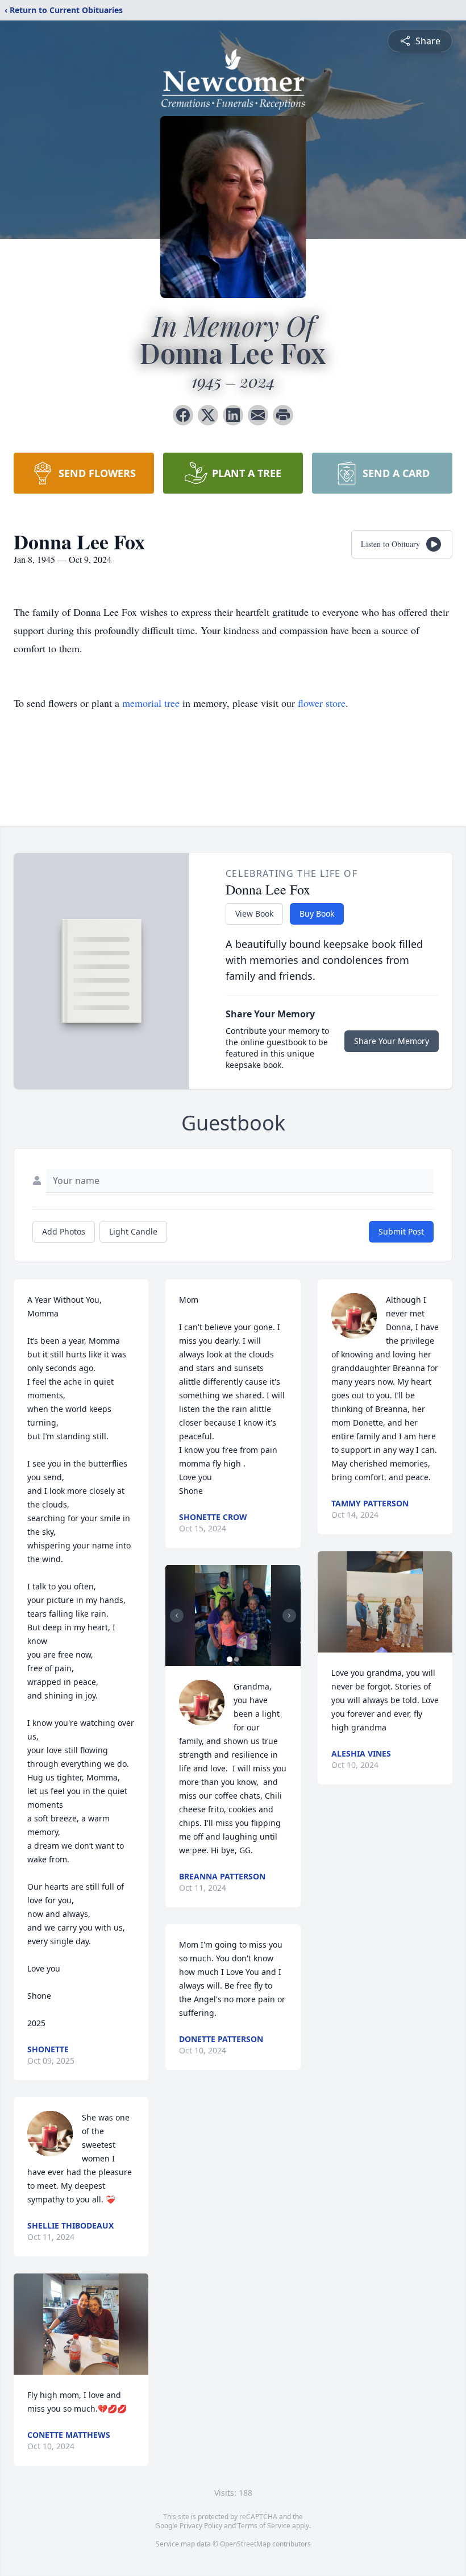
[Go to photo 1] (230, 1659)
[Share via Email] (258, 415)
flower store (322, 703)
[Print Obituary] (283, 415)
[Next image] (289, 1616)
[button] (81, 2324)
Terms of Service (264, 2526)
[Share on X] (208, 415)
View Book (254, 914)
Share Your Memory (392, 1041)
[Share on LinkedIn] (233, 415)
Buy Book (317, 914)
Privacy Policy (201, 2526)
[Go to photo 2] (236, 1659)
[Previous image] (177, 1616)
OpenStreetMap (245, 2544)
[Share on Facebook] (183, 415)
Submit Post (401, 1231)
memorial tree (151, 703)
